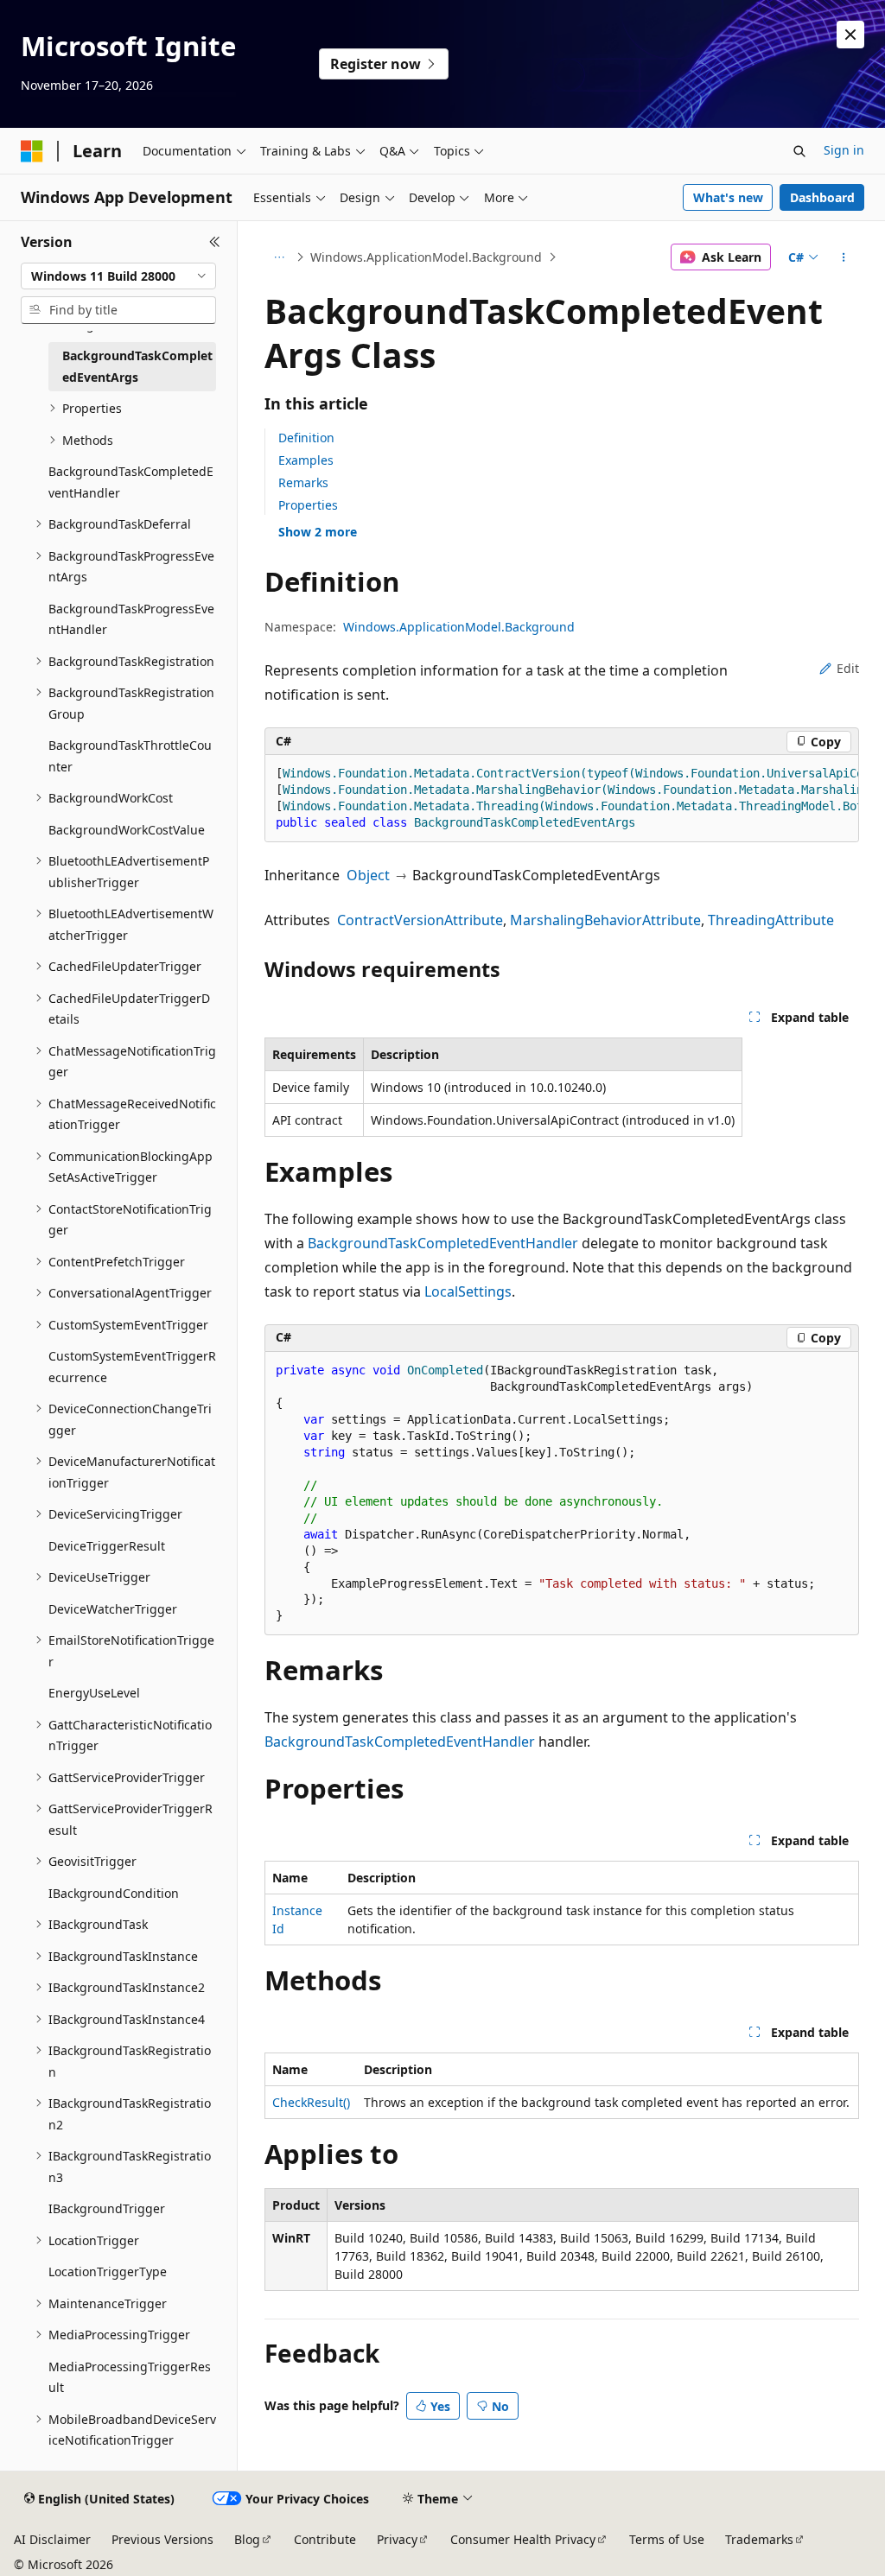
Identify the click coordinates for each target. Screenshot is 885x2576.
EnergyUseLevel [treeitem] (94, 1693)
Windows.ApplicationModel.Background (426, 257)
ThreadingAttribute (771, 920)
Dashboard (822, 197)
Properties (308, 505)
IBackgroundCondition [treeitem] (114, 1893)
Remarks (303, 482)
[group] (562, 799)
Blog (247, 2539)
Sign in (844, 150)
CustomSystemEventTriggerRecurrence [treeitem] (132, 1367)
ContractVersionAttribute (420, 920)
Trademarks (759, 2539)
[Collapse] (215, 242)
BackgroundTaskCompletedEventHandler (443, 1243)
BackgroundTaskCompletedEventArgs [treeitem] (137, 366)
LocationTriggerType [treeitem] (108, 2271)
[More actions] (843, 257)
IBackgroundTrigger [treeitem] (107, 2208)
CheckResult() (311, 2102)
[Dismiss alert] (850, 35)
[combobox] (118, 276)
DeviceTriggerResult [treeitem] (107, 1546)
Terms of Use (667, 2539)
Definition (306, 438)
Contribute (325, 2539)
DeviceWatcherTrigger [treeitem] (113, 1609)
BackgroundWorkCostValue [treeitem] (127, 830)
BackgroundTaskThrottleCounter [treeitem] (130, 756)
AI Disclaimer (52, 2539)
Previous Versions (162, 2539)
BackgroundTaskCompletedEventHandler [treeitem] (131, 482)
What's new (728, 197)
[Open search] (799, 151)
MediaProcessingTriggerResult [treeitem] (130, 2377)
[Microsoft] (32, 151)
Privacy (397, 2539)
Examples (306, 460)
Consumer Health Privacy (523, 2539)
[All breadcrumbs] (280, 257)
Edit (848, 668)
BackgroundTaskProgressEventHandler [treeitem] (131, 619)
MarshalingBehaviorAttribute (605, 920)
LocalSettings (468, 1291)
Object (368, 875)
